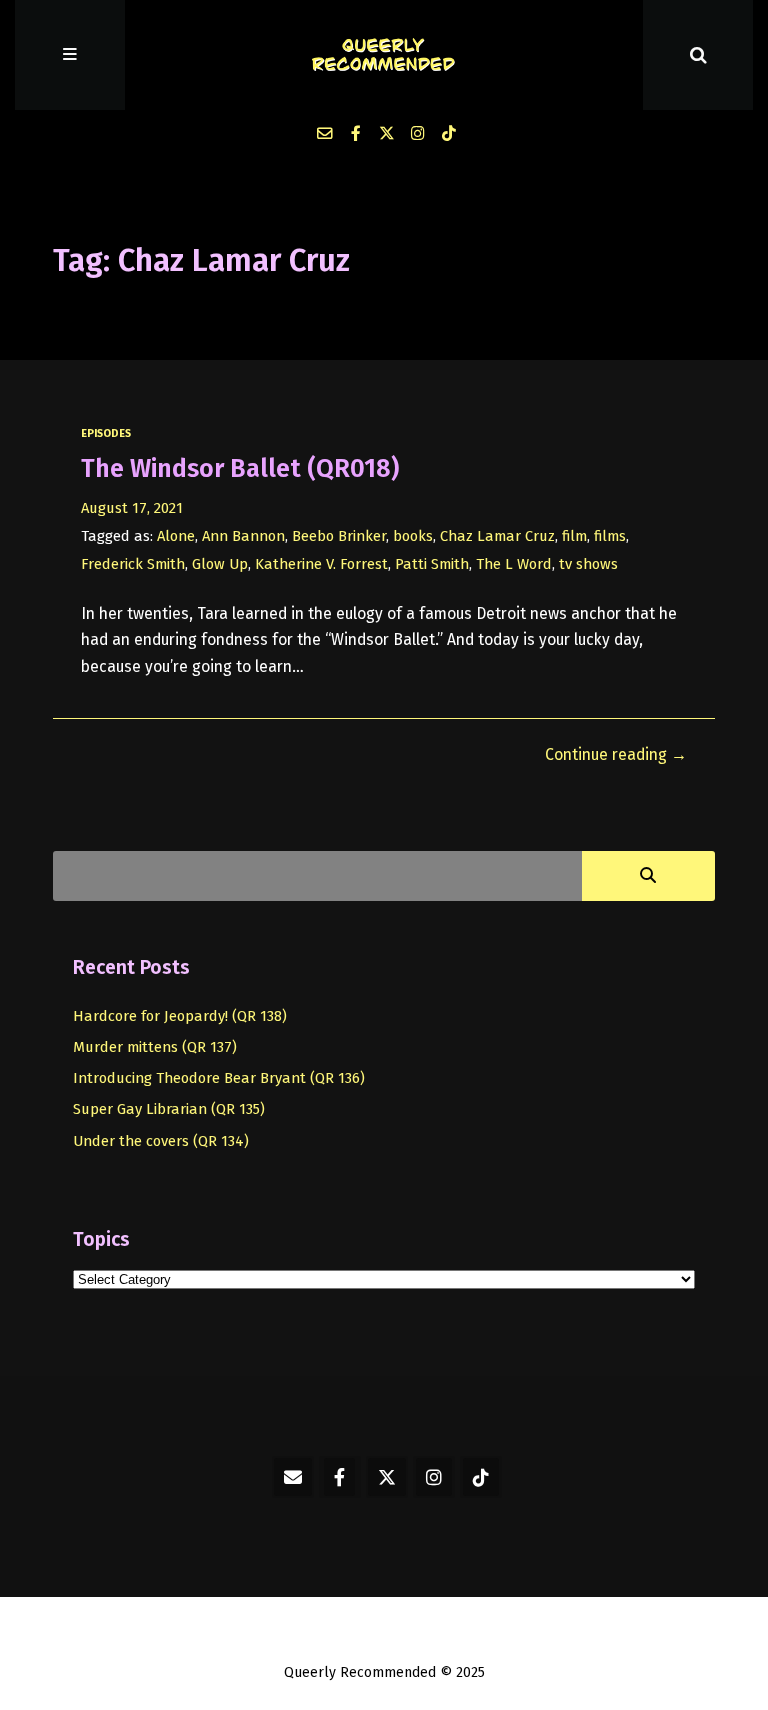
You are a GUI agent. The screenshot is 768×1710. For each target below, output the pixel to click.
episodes (106, 433)
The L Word (514, 564)
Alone (176, 536)
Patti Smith (432, 564)
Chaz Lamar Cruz (497, 536)
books (413, 536)
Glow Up (220, 564)
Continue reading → (616, 754)
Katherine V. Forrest (321, 564)
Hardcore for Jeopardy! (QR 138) (180, 1016)
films (610, 536)
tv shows (588, 564)
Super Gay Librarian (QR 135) (169, 1109)
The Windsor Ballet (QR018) (240, 468)
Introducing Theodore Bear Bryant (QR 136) (219, 1078)
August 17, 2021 (132, 508)
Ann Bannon (243, 536)
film (574, 536)
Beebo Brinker (339, 536)
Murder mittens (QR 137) (155, 1047)
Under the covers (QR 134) (161, 1141)
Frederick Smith (133, 564)
